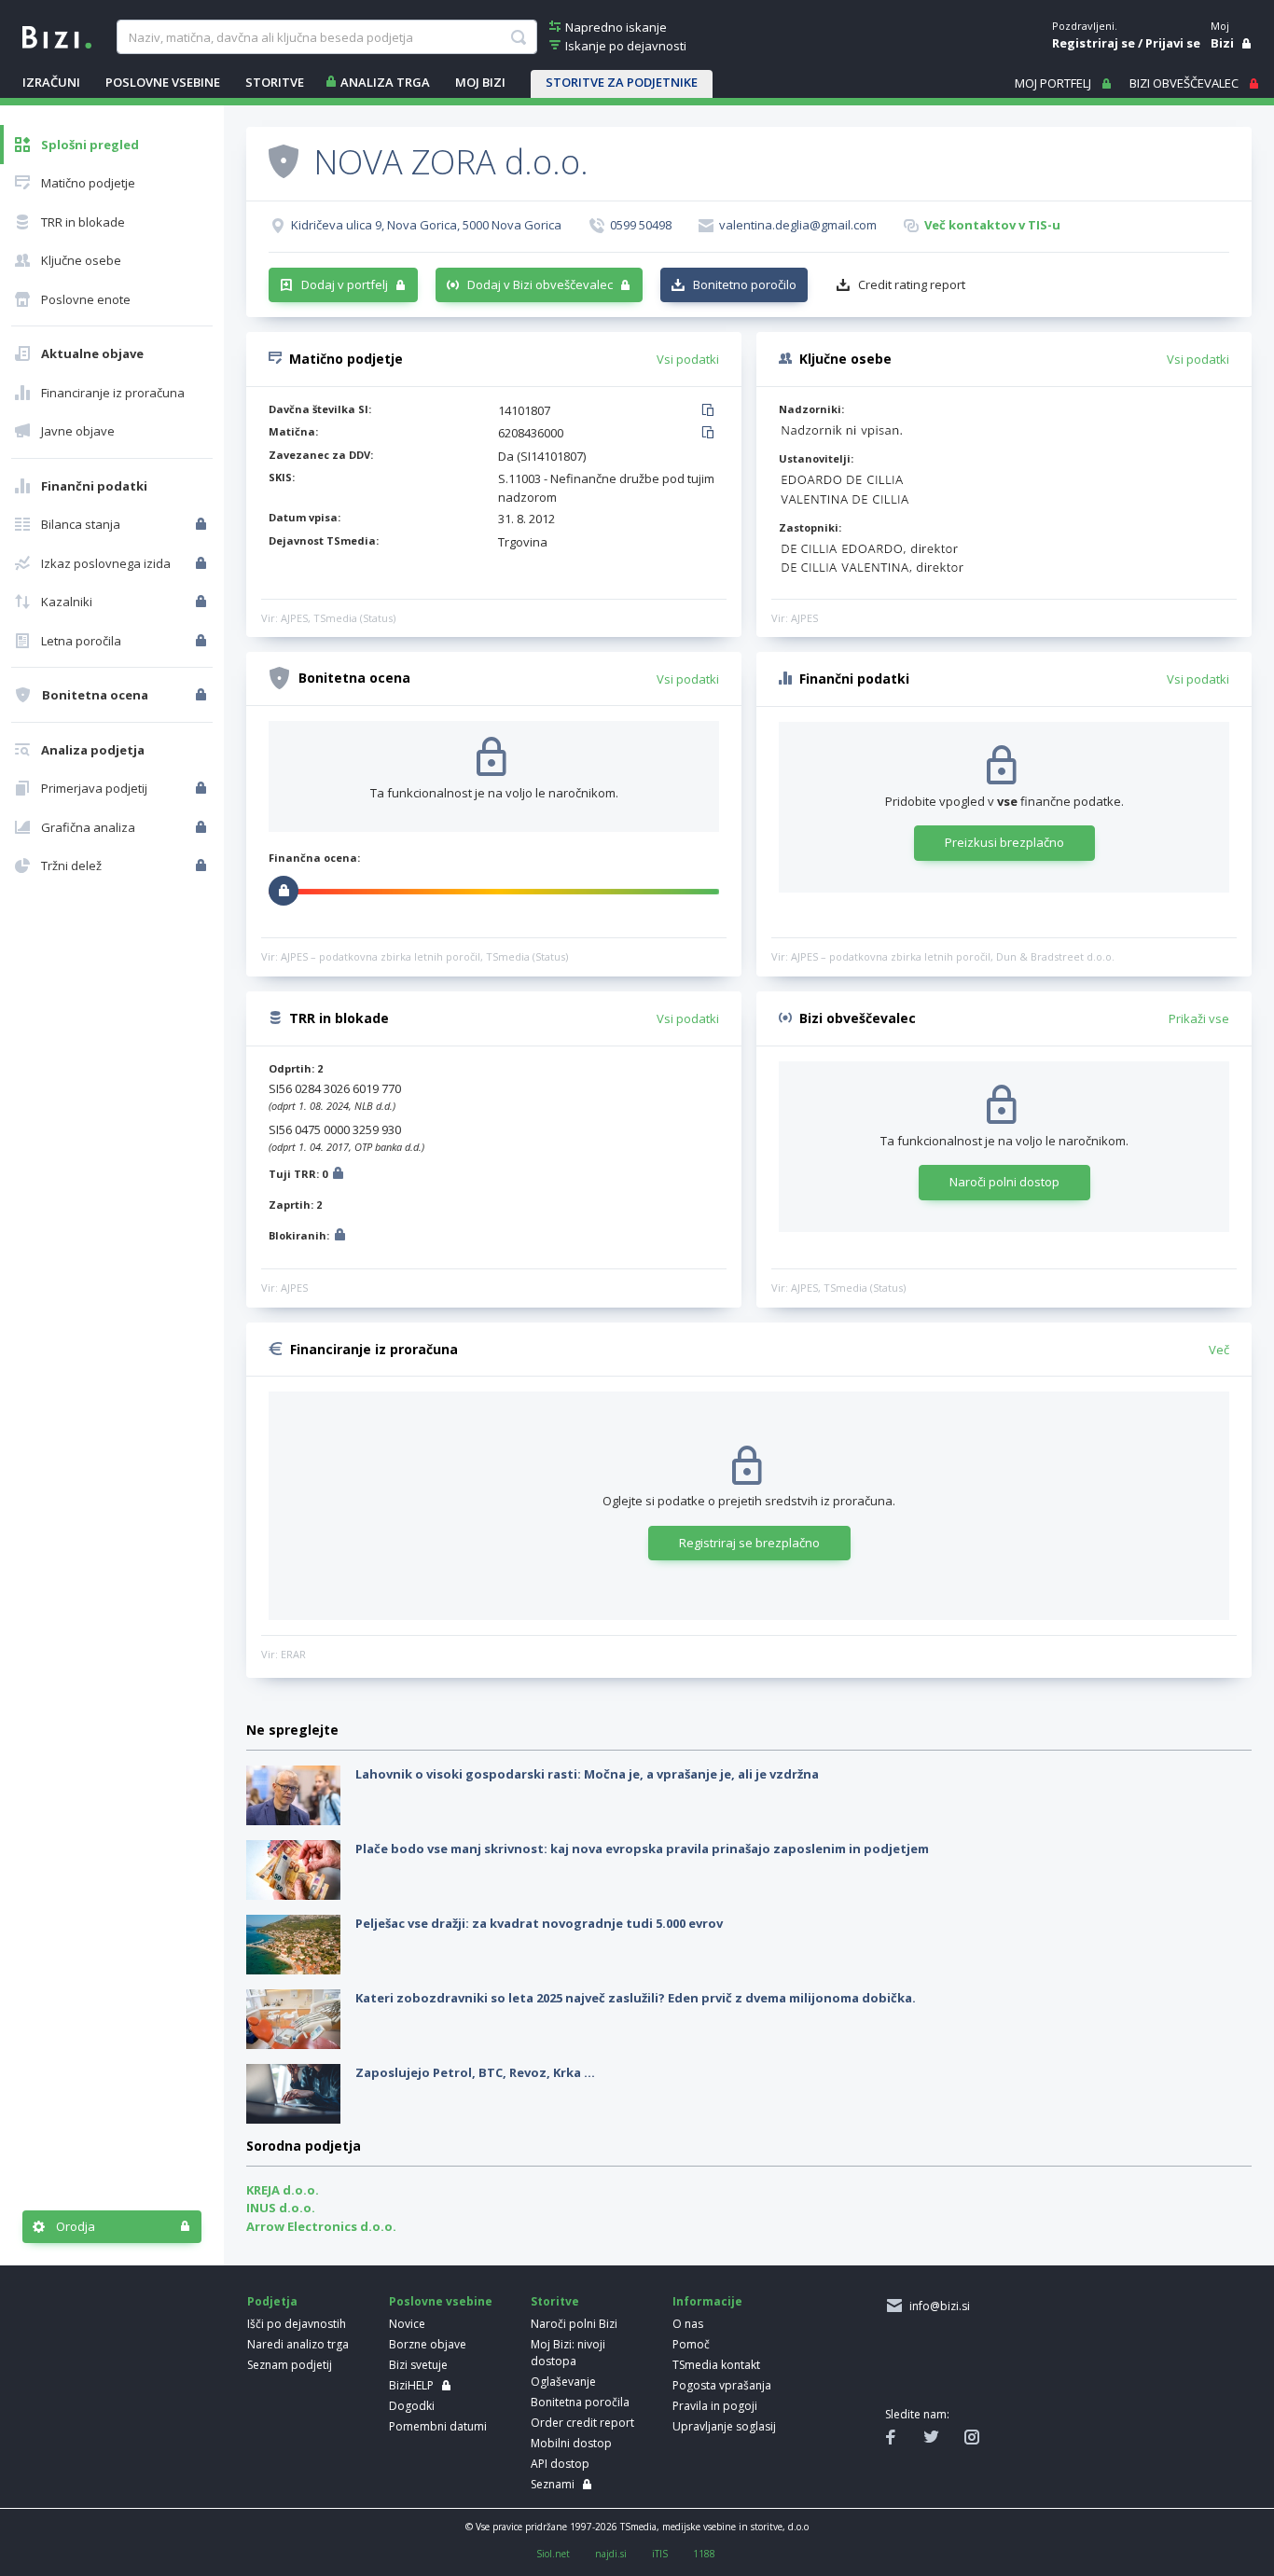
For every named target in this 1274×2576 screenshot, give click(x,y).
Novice (407, 2324)
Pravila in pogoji (715, 2406)
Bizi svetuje (418, 2365)
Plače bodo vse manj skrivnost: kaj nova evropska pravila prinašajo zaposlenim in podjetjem (642, 1849)
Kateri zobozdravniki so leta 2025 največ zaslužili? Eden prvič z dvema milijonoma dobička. (636, 1998)
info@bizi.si (937, 2306)
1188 (704, 2554)
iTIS (660, 2554)
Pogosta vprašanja (722, 2385)
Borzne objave (428, 2344)
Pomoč (691, 2344)
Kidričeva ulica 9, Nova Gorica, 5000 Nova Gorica (426, 225)
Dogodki (412, 2406)
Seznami (553, 2484)
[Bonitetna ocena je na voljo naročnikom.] (284, 160)
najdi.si (611, 2554)
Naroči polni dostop (1004, 1182)
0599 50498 (641, 225)
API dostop (560, 2464)
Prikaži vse (1199, 1018)
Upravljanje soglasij (724, 2426)
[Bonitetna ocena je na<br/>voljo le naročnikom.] (203, 695)
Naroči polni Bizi (574, 2324)
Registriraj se (1094, 43)
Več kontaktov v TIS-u (992, 225)
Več (1219, 1350)
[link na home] (57, 35)
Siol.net (553, 2554)
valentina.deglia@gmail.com (798, 225)
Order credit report (582, 2423)
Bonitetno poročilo (745, 284)
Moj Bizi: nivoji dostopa (568, 2353)
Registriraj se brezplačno (749, 1543)
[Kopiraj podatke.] (711, 411)
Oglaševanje (563, 2382)
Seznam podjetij (290, 2365)
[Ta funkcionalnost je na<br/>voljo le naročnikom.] (203, 524)
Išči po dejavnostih (297, 2324)
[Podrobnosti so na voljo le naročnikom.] (338, 1176)
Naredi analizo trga (298, 2344)
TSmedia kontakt (716, 2365)
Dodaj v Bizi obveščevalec (540, 284)
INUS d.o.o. (281, 2208)
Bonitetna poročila (580, 2402)
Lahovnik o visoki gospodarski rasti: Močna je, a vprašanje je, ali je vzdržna (587, 1774)
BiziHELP (411, 2385)
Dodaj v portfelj (345, 284)
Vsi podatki (688, 359)
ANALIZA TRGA (385, 82)
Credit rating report (912, 284)
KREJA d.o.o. (283, 2190)
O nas (688, 2324)
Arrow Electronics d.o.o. (321, 2226)
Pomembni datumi (438, 2426)
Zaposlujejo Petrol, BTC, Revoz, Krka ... (475, 2072)
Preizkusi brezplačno (1004, 842)
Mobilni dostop (571, 2443)
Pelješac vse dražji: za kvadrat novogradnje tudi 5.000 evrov (539, 1923)
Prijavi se (1173, 43)
